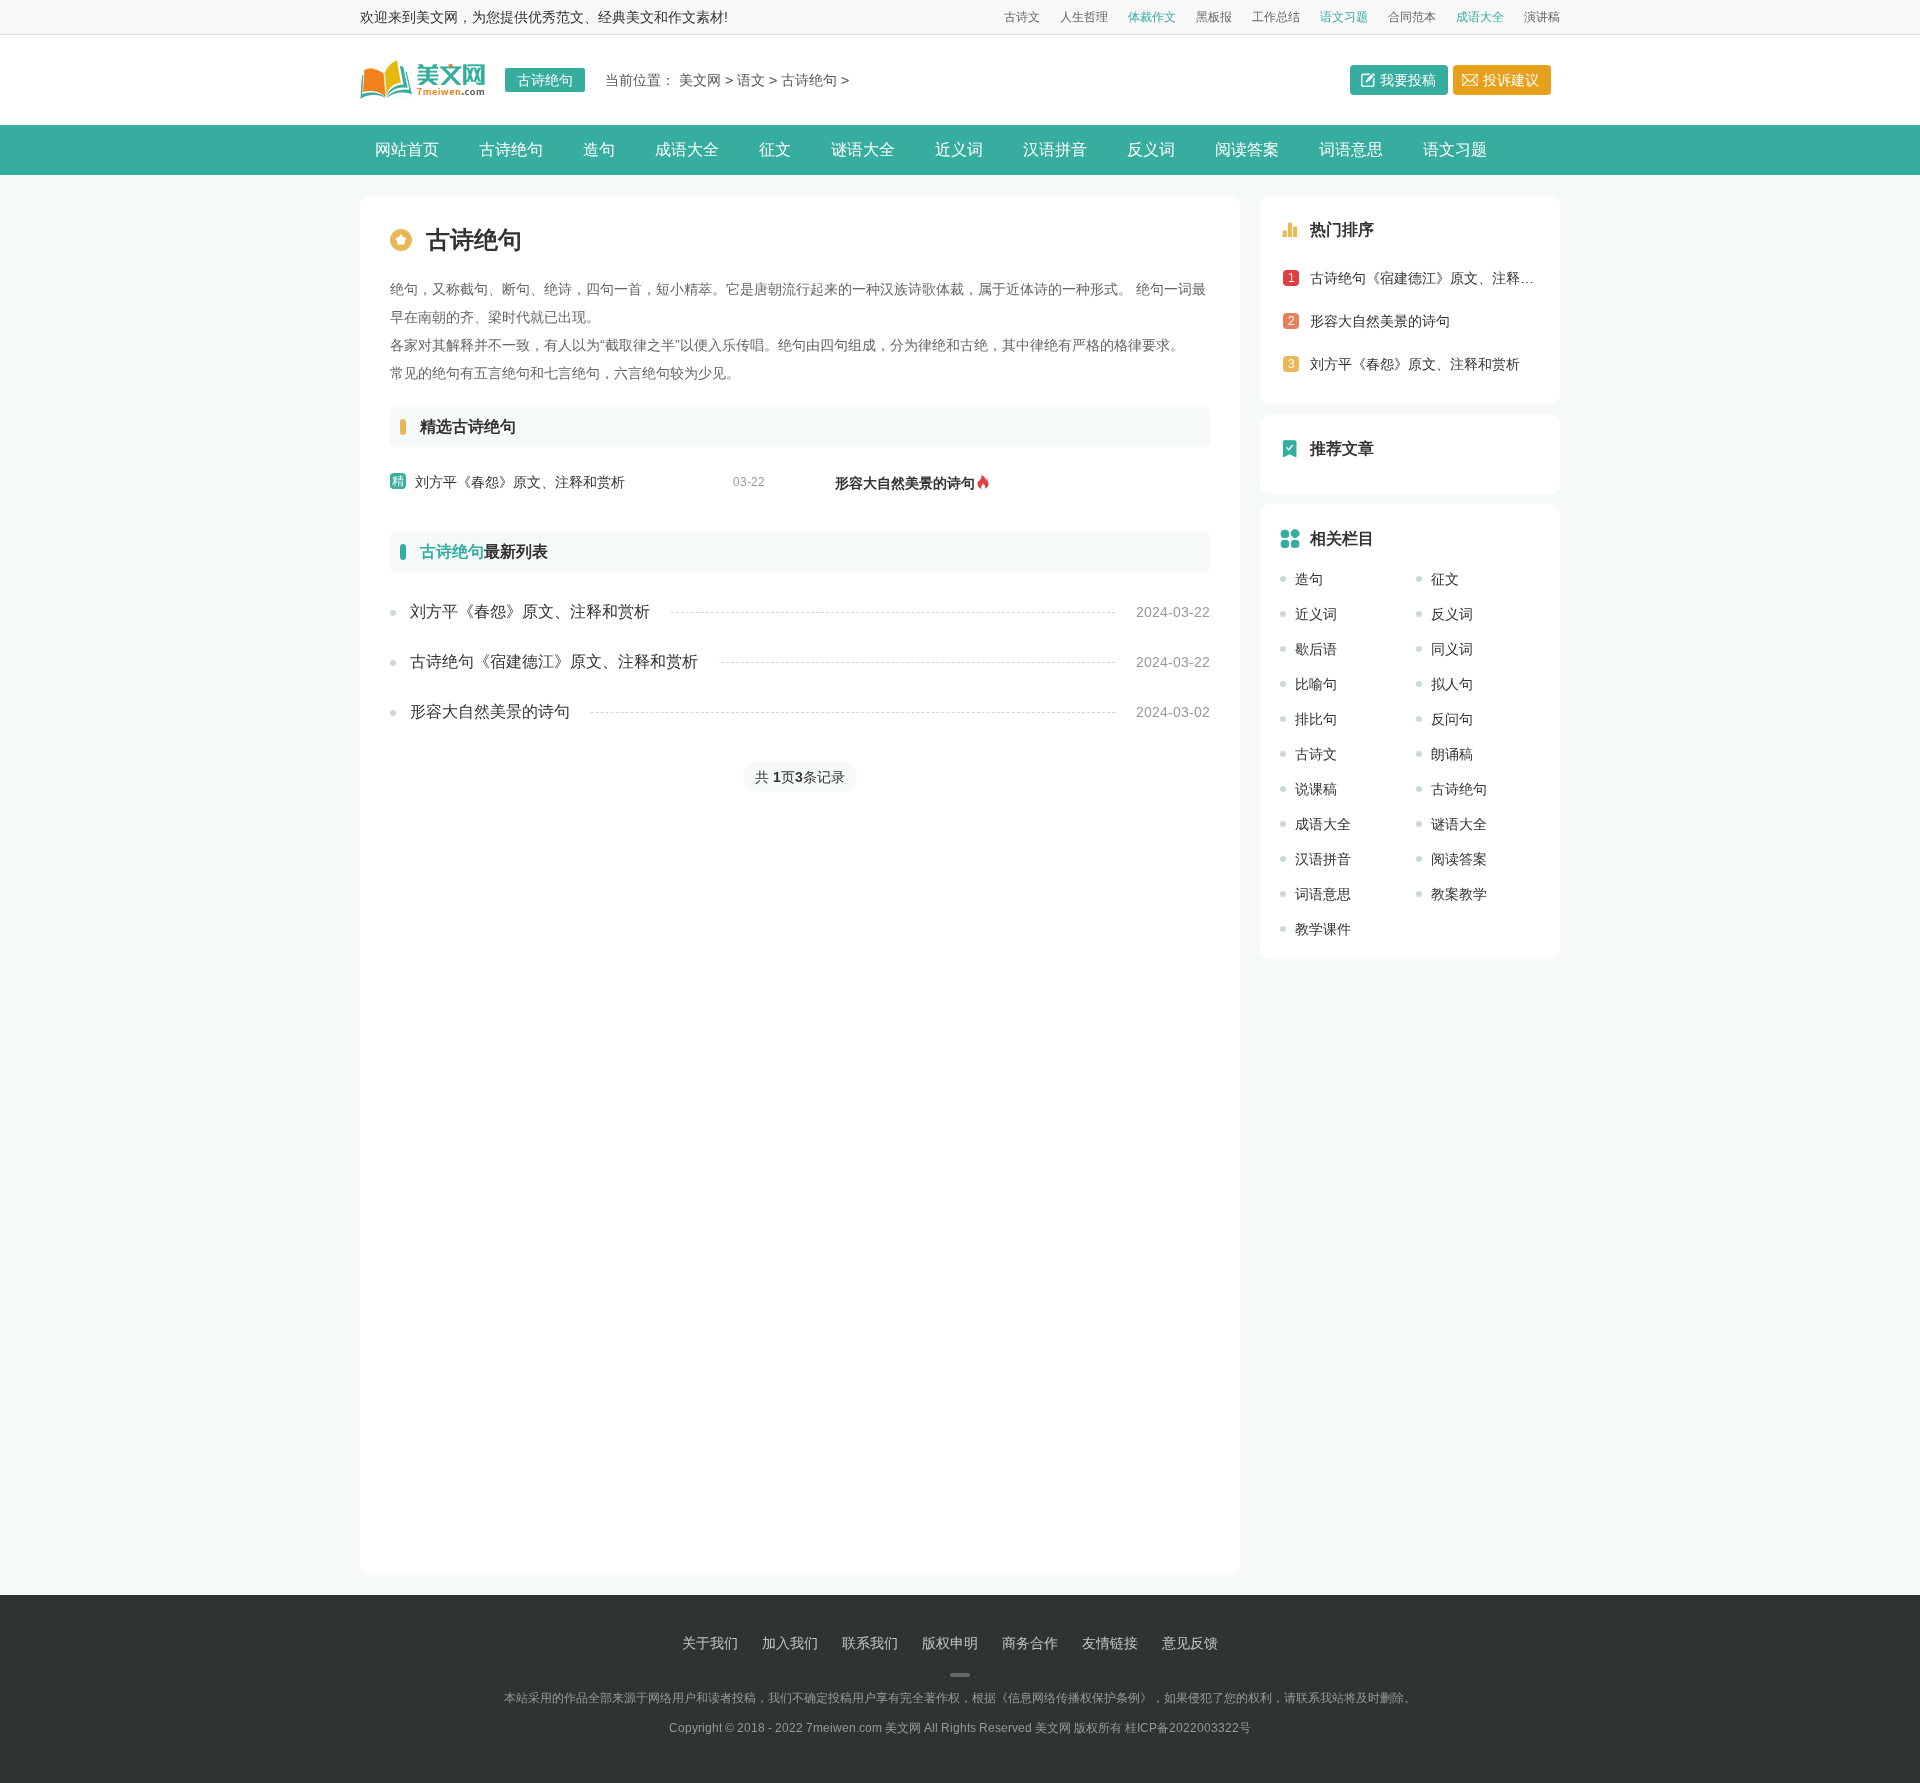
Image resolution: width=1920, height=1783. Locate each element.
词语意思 (1351, 149)
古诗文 (1022, 17)
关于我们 (710, 1643)
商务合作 (1030, 1643)
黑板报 (1214, 17)
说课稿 (1316, 789)
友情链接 (1110, 1643)
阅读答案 (1247, 149)
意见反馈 (1190, 1643)
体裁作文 (1152, 17)
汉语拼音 (1055, 149)
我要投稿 (1408, 80)
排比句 (1316, 719)
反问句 (1452, 719)
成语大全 (1480, 17)
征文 (775, 149)
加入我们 (790, 1643)
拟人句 (1452, 684)
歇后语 (1316, 649)
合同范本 (1412, 17)
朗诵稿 (1452, 754)
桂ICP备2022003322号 (1188, 1728)
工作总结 (1276, 17)
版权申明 (950, 1643)
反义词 (1151, 149)
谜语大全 (863, 149)
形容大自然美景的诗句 (905, 483)
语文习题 (1344, 17)
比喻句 (1316, 684)
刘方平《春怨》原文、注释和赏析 (520, 482)
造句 (599, 149)
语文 (751, 80)
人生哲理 (1084, 17)
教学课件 (1323, 929)
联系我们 (870, 1643)
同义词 (1452, 649)
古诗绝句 (809, 80)
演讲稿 (1542, 17)
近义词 (959, 149)
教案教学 (1459, 894)
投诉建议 (1511, 80)
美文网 (700, 80)
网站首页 (407, 149)
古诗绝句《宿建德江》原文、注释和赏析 (554, 661)
